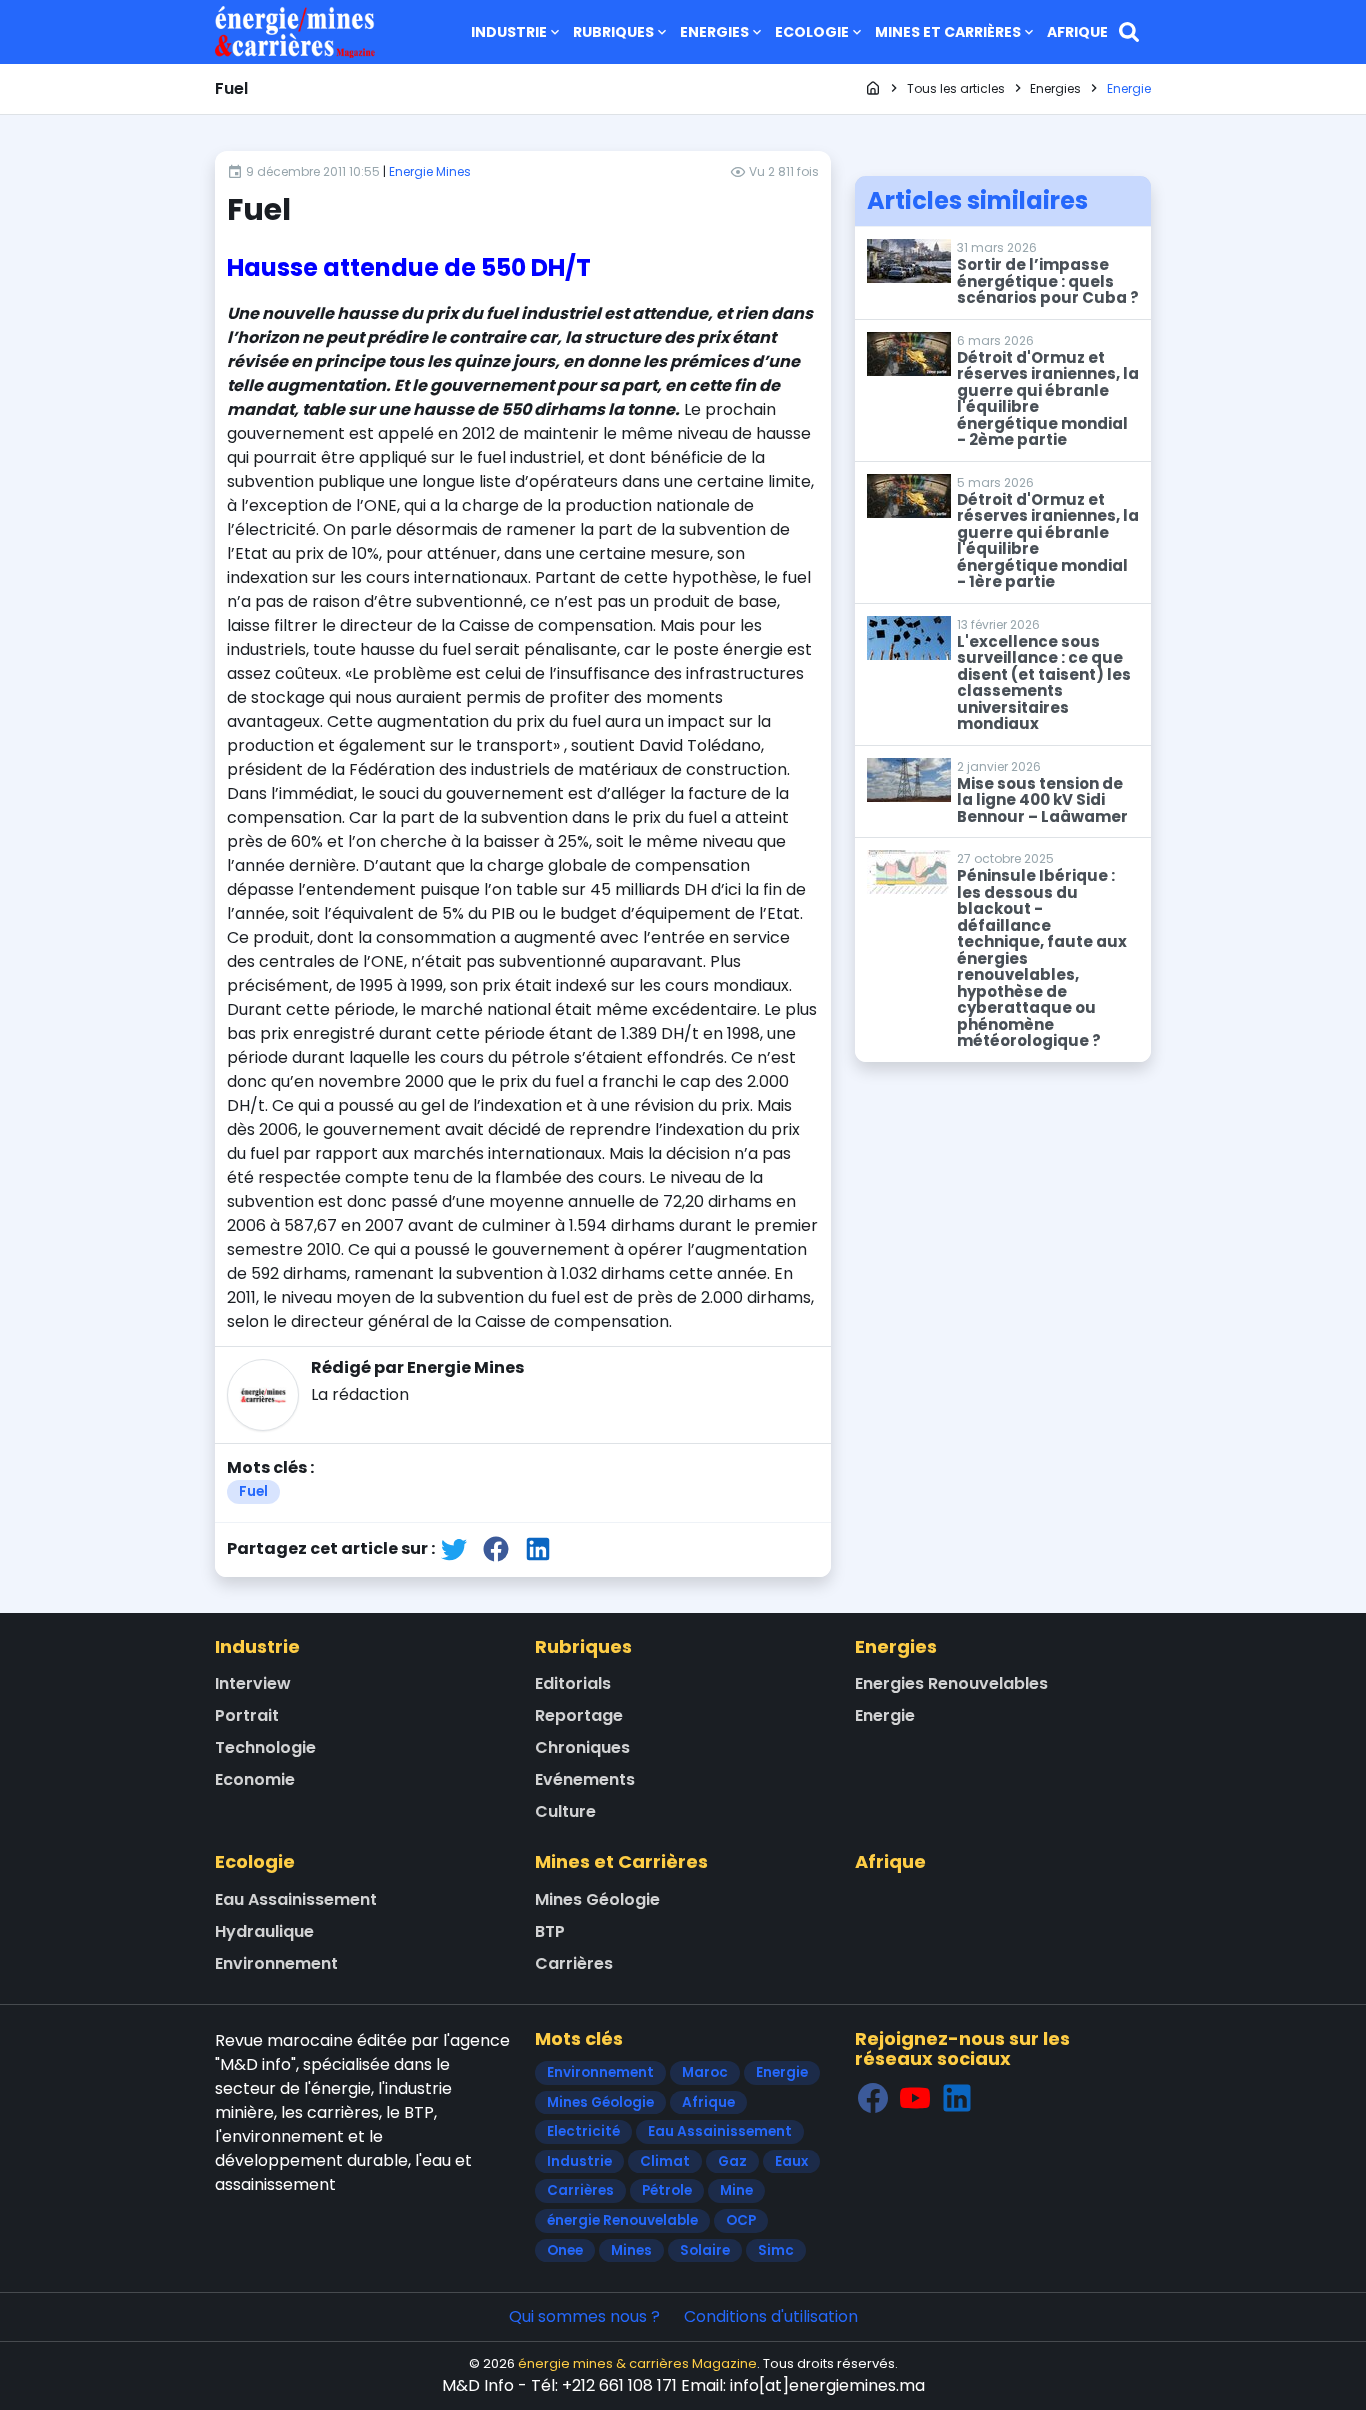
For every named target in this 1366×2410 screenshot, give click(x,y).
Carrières (574, 1963)
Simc (776, 2250)
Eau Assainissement (296, 1899)
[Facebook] (873, 2097)
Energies (714, 32)
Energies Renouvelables (951, 1683)
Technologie (265, 1747)
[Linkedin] (957, 2097)
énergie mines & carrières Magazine (637, 2363)
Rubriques (613, 32)
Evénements (585, 1779)
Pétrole (667, 2190)
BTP (550, 1931)
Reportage (579, 1715)
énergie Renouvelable (622, 2220)
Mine (736, 2190)
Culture (565, 1811)
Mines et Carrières (948, 32)
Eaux (791, 2161)
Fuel (253, 1491)
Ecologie (812, 32)
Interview (253, 1683)
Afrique (1077, 32)
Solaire (705, 2250)
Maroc (705, 2072)
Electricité (583, 2131)
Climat (665, 2161)
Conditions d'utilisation (771, 2316)
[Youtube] (915, 2097)
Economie (255, 1779)
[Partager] (454, 1548)
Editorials (573, 1683)
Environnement (276, 1963)
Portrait (247, 1715)
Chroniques (582, 1747)
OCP (741, 2220)
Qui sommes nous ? (584, 2316)
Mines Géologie (597, 1899)
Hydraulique (264, 1931)
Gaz (732, 2161)
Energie (885, 1715)
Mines (631, 2250)
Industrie (509, 32)
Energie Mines (430, 171)
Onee (565, 2250)
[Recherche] (1129, 32)
